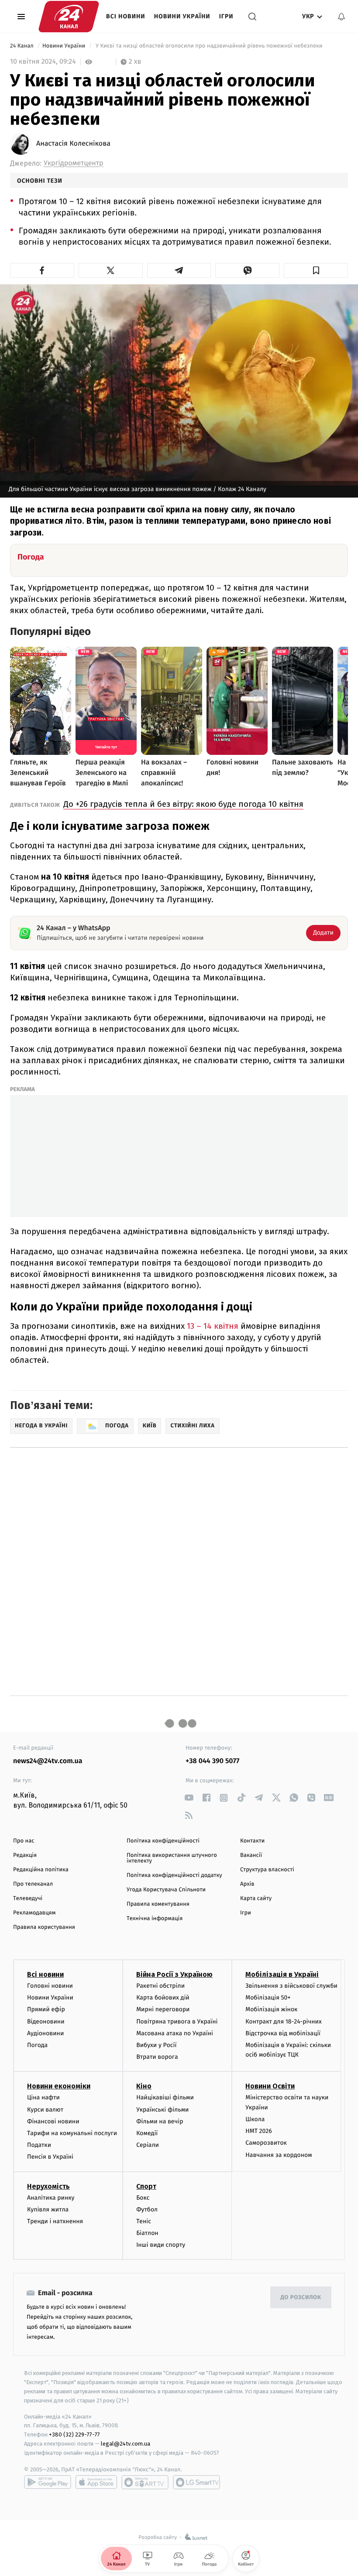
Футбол (147, 2209)
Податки (39, 2145)
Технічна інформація (155, 1919)
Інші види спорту (161, 2245)
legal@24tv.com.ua (126, 2444)
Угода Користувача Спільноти (166, 1890)
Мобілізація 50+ (268, 1998)
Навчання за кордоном (279, 2155)
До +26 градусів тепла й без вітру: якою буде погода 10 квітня (183, 804)
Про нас (24, 1841)
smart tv (145, 2482)
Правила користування (44, 1927)
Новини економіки (59, 2086)
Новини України (182, 16)
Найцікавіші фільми (165, 2097)
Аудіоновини (45, 2033)
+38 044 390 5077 (212, 1761)
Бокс (143, 2198)
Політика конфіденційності (163, 1841)
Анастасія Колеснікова (73, 144)
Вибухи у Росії (156, 2045)
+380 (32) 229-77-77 (74, 2434)
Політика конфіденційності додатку (174, 1875)
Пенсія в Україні (50, 2157)
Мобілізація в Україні (282, 1974)
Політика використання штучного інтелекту (172, 1858)
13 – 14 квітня (212, 1326)
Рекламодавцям (34, 1913)
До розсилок (301, 2298)
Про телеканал (33, 1884)
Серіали (148, 2145)
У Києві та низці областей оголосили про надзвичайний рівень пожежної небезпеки (209, 46)
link (189, 1798)
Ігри (226, 16)
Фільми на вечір (160, 2121)
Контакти (252, 1841)
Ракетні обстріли (160, 1986)
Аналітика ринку (51, 2198)
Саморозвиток (266, 2143)
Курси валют (45, 2110)
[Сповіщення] (341, 17)
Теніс (144, 2221)
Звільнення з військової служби (291, 1986)
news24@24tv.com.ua (48, 1761)
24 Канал (22, 46)
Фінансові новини (53, 2121)
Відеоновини (46, 2022)
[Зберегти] (316, 270)
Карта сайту (256, 1899)
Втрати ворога (157, 2057)
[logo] (69, 17)
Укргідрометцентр (74, 163)
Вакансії (251, 1855)
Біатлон (147, 2233)
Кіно (144, 2086)
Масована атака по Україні (175, 2033)
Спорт (146, 2186)
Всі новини (126, 16)
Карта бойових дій (163, 1998)
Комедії (147, 2133)
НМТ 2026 (259, 2131)
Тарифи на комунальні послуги (72, 2133)
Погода (37, 2045)
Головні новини (50, 1986)
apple (96, 2482)
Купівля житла (48, 2209)
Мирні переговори (163, 2009)
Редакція (25, 1855)
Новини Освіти (270, 2086)
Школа (255, 2119)
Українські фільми (162, 2110)
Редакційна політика (41, 1870)
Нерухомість (48, 2186)
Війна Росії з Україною (174, 1974)
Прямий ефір (46, 2009)
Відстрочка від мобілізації (283, 2033)
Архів (247, 1884)
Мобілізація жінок (271, 2009)
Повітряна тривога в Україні (177, 2022)
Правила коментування (158, 1904)
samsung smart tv (196, 2482)
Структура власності (267, 1870)
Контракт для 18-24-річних (283, 2022)
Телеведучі (28, 1899)
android (48, 2482)
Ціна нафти (43, 2097)
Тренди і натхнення (55, 2221)
